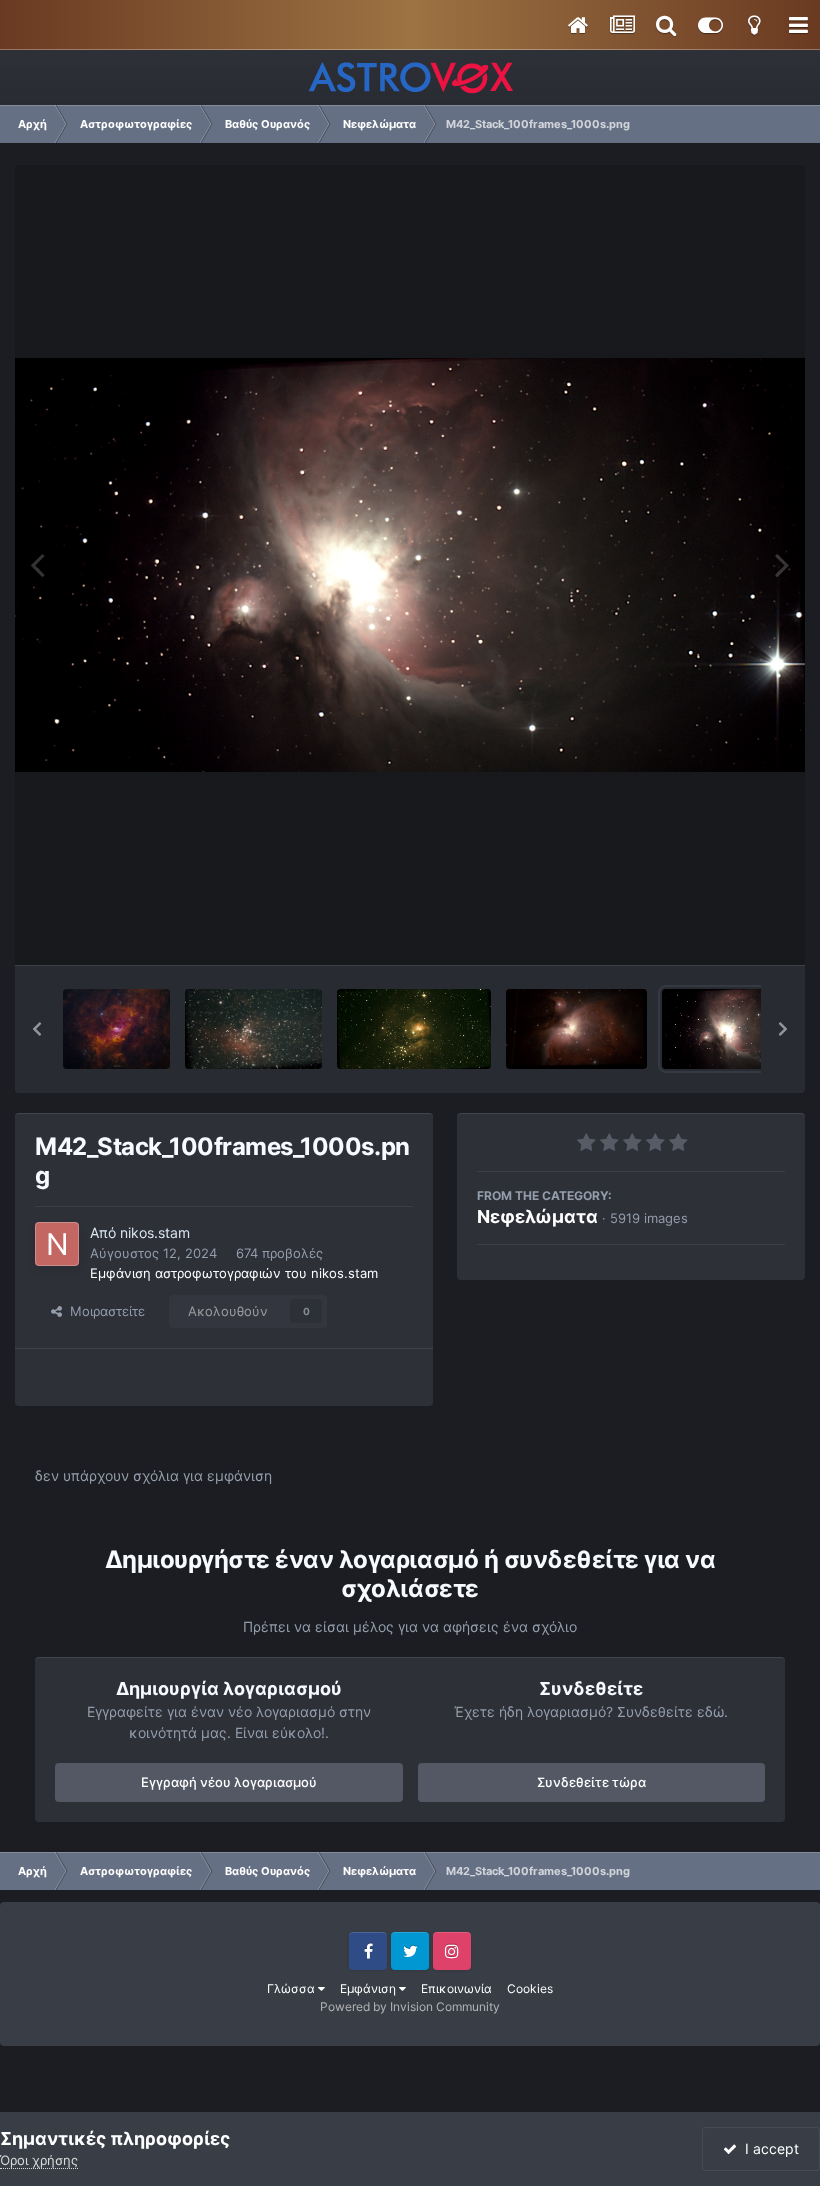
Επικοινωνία (456, 1988)
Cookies (530, 1988)
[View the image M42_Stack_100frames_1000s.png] (738, 1029)
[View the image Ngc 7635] (116, 1029)
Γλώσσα (292, 1988)
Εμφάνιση (369, 1988)
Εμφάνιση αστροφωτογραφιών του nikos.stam (234, 1273)
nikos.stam (155, 1232)
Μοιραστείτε (103, 1311)
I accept (768, 2148)
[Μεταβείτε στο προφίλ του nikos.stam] (57, 1244)
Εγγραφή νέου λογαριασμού (229, 1782)
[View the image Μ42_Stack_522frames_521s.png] (576, 1029)
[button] (37, 1029)
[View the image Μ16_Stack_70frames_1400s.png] (253, 1029)
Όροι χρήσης (39, 2160)
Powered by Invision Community (410, 2006)
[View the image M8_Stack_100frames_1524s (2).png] (414, 1029)
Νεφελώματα (537, 1216)
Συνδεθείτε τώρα (591, 1782)
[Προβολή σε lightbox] (410, 565)
